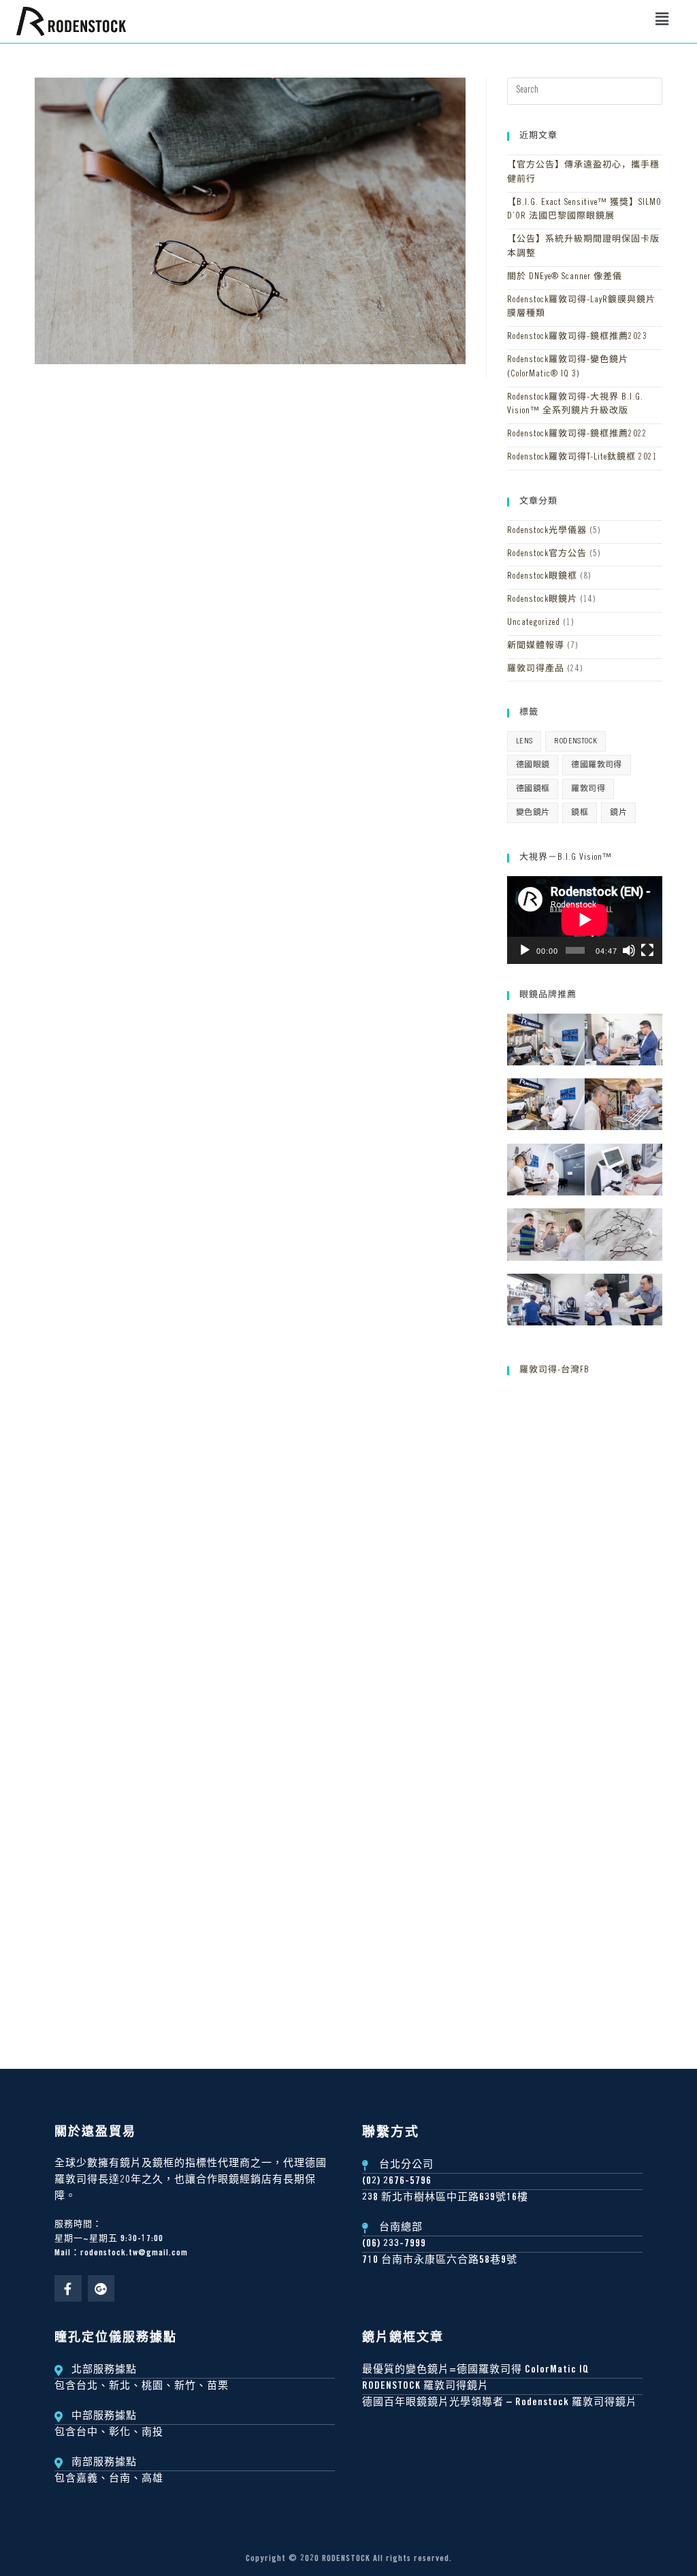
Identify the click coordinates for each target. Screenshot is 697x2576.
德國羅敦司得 (596, 765)
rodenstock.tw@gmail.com (134, 2254)
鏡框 (580, 813)
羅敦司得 (588, 789)
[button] (662, 21)
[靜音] (629, 950)
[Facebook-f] (68, 2289)
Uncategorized (534, 623)
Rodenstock (576, 741)
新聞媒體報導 (536, 646)
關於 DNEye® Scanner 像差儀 (565, 277)
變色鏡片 (533, 813)
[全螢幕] (647, 950)
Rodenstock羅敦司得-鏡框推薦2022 (577, 435)
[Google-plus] (101, 2289)
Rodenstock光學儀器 (547, 531)
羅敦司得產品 (536, 670)
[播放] (525, 950)
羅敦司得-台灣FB (554, 1371)
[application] (585, 920)
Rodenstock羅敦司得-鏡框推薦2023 (577, 337)
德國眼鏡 (533, 765)
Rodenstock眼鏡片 (542, 600)
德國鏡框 (533, 789)
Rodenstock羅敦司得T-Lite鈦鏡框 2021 (582, 458)
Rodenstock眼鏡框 (542, 577)
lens (524, 741)
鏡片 (618, 813)
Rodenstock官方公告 (547, 554)
